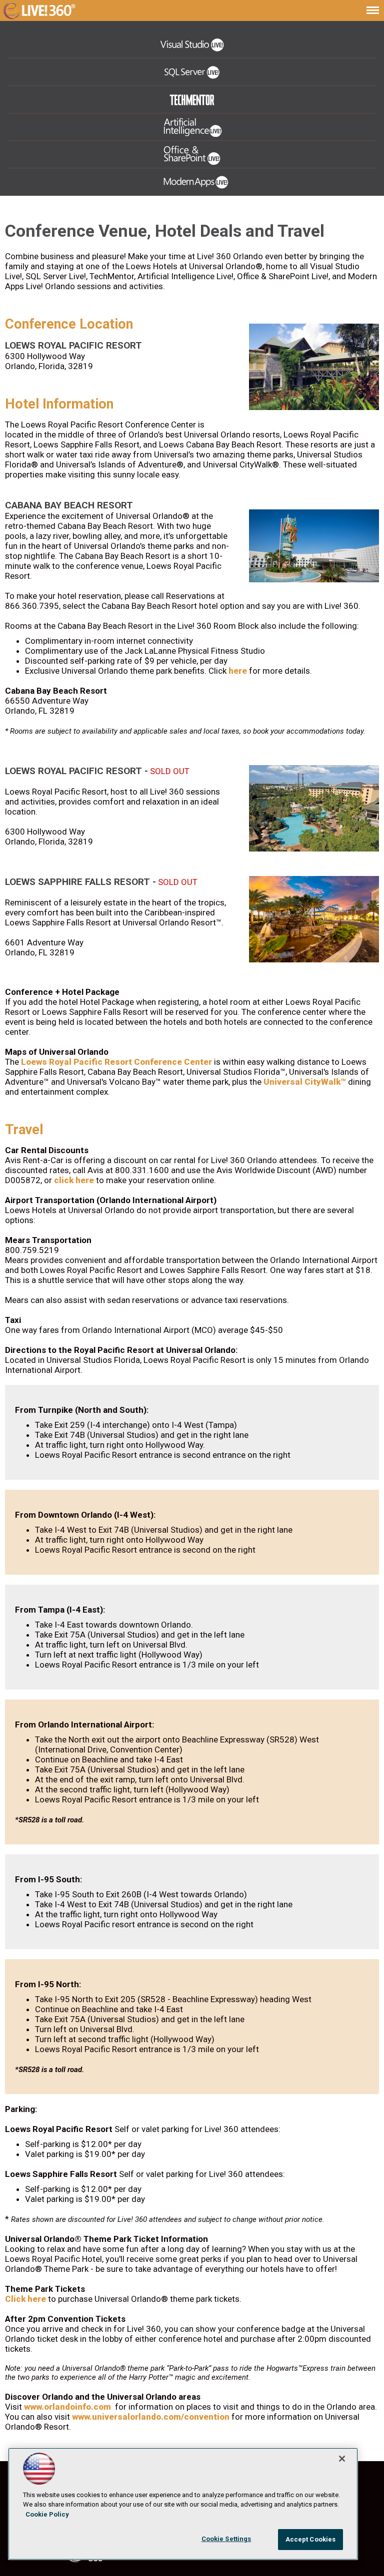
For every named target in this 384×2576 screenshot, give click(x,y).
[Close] (342, 2459)
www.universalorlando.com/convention (151, 2417)
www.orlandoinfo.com (67, 2407)
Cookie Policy (47, 2514)
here (238, 671)
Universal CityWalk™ (305, 1082)
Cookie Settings (226, 2539)
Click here (25, 2299)
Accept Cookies (311, 2539)
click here (74, 1180)
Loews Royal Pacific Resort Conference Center (116, 1062)
